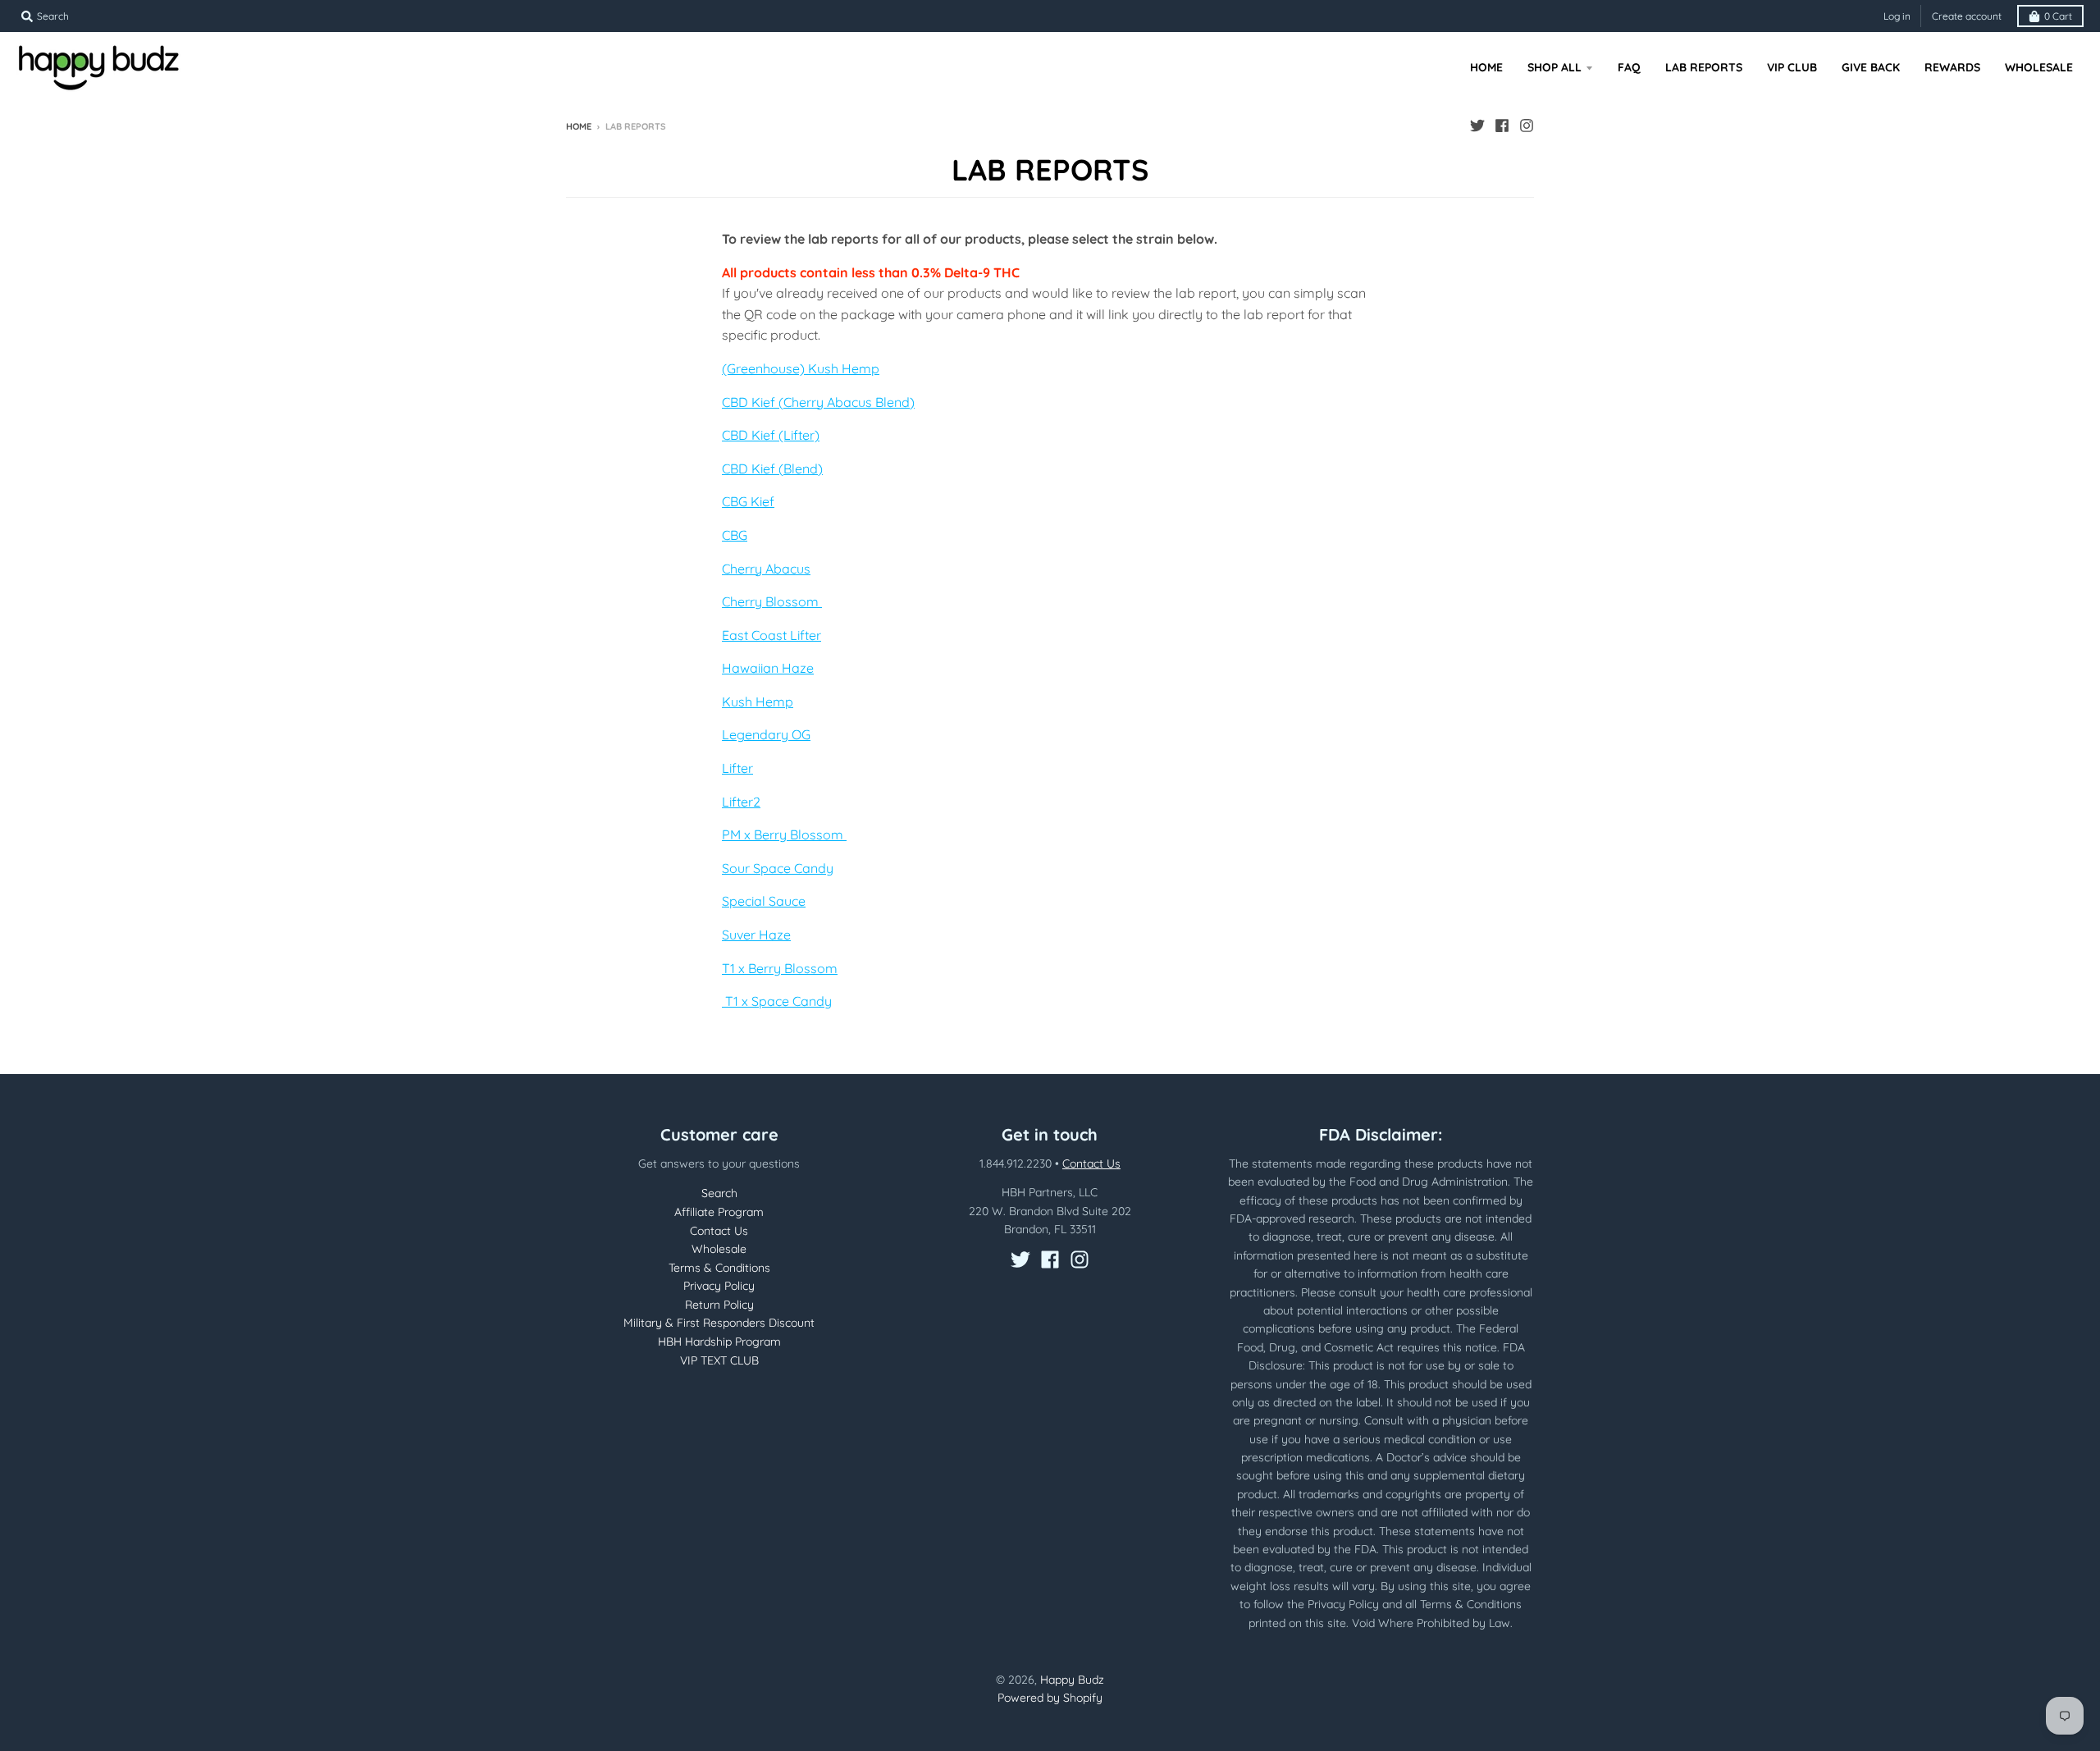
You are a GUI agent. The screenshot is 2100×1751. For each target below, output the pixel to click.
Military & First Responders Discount (719, 1323)
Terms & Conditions (719, 1268)
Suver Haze (756, 935)
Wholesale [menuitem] (2039, 67)
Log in (1897, 16)
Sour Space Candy (778, 868)
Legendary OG (766, 734)
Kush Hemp (758, 702)
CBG (735, 535)
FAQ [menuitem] (1629, 67)
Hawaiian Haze (768, 668)
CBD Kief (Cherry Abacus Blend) (818, 402)
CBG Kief (748, 501)
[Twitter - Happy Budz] (1477, 126)
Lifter (737, 768)
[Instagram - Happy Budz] (1527, 126)
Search (719, 1193)
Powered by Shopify (1050, 1698)
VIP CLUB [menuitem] (1792, 67)
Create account (1967, 16)
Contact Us (719, 1231)
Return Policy (719, 1305)
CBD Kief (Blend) (772, 469)
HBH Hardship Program (719, 1342)
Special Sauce (764, 901)
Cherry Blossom (772, 601)
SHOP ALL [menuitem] (1554, 67)
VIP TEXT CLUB (719, 1360)
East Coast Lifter (772, 635)
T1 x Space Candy (777, 1001)
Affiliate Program (719, 1212)
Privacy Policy (719, 1286)
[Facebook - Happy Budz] (1502, 126)
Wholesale (719, 1249)
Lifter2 (741, 802)
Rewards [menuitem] (1952, 67)
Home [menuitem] (1486, 67)
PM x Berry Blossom (784, 834)
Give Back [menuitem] (1871, 67)
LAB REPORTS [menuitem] (1704, 67)
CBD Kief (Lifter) (771, 435)
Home (579, 126)
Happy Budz (1072, 1680)
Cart (2058, 16)
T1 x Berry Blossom (780, 968)
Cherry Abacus (766, 569)
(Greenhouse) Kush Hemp (801, 368)
